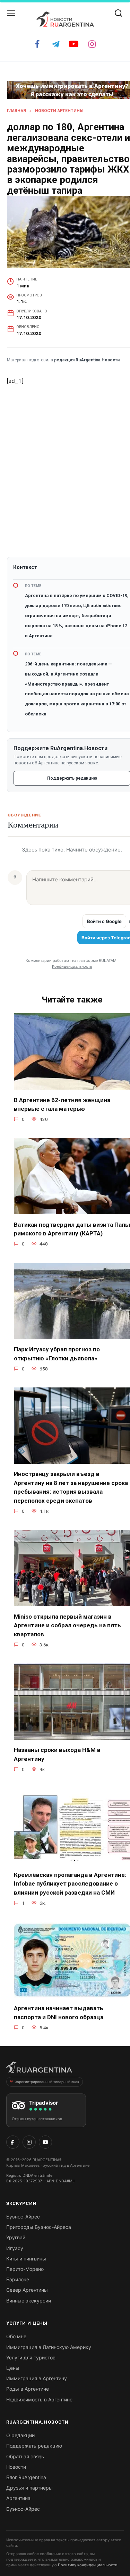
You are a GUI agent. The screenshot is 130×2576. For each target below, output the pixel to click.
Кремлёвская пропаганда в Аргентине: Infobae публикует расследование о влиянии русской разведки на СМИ (70, 1883)
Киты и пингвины (26, 2259)
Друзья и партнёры (29, 2488)
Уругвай (16, 2237)
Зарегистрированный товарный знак (47, 2082)
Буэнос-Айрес (23, 2217)
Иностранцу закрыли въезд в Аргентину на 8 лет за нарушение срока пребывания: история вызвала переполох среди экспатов (71, 1487)
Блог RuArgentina (26, 2477)
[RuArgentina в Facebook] (13, 2142)
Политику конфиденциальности (88, 2565)
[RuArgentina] (39, 2069)
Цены (13, 2368)
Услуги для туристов (31, 2357)
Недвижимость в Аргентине (39, 2399)
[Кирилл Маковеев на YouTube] (45, 2142)
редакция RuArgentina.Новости (87, 360)
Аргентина (18, 2498)
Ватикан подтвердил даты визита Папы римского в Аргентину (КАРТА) (72, 1229)
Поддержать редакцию (34, 2446)
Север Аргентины (27, 2290)
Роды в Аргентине (28, 2389)
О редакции (20, 2435)
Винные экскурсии (29, 2301)
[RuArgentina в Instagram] (29, 2142)
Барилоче (18, 2279)
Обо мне (16, 2336)
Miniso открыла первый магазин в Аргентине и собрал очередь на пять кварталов (67, 1625)
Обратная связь (25, 2456)
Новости (16, 2467)
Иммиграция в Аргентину (37, 2378)
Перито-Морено (25, 2269)
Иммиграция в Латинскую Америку (49, 2347)
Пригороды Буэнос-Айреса (39, 2227)
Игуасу (15, 2248)
